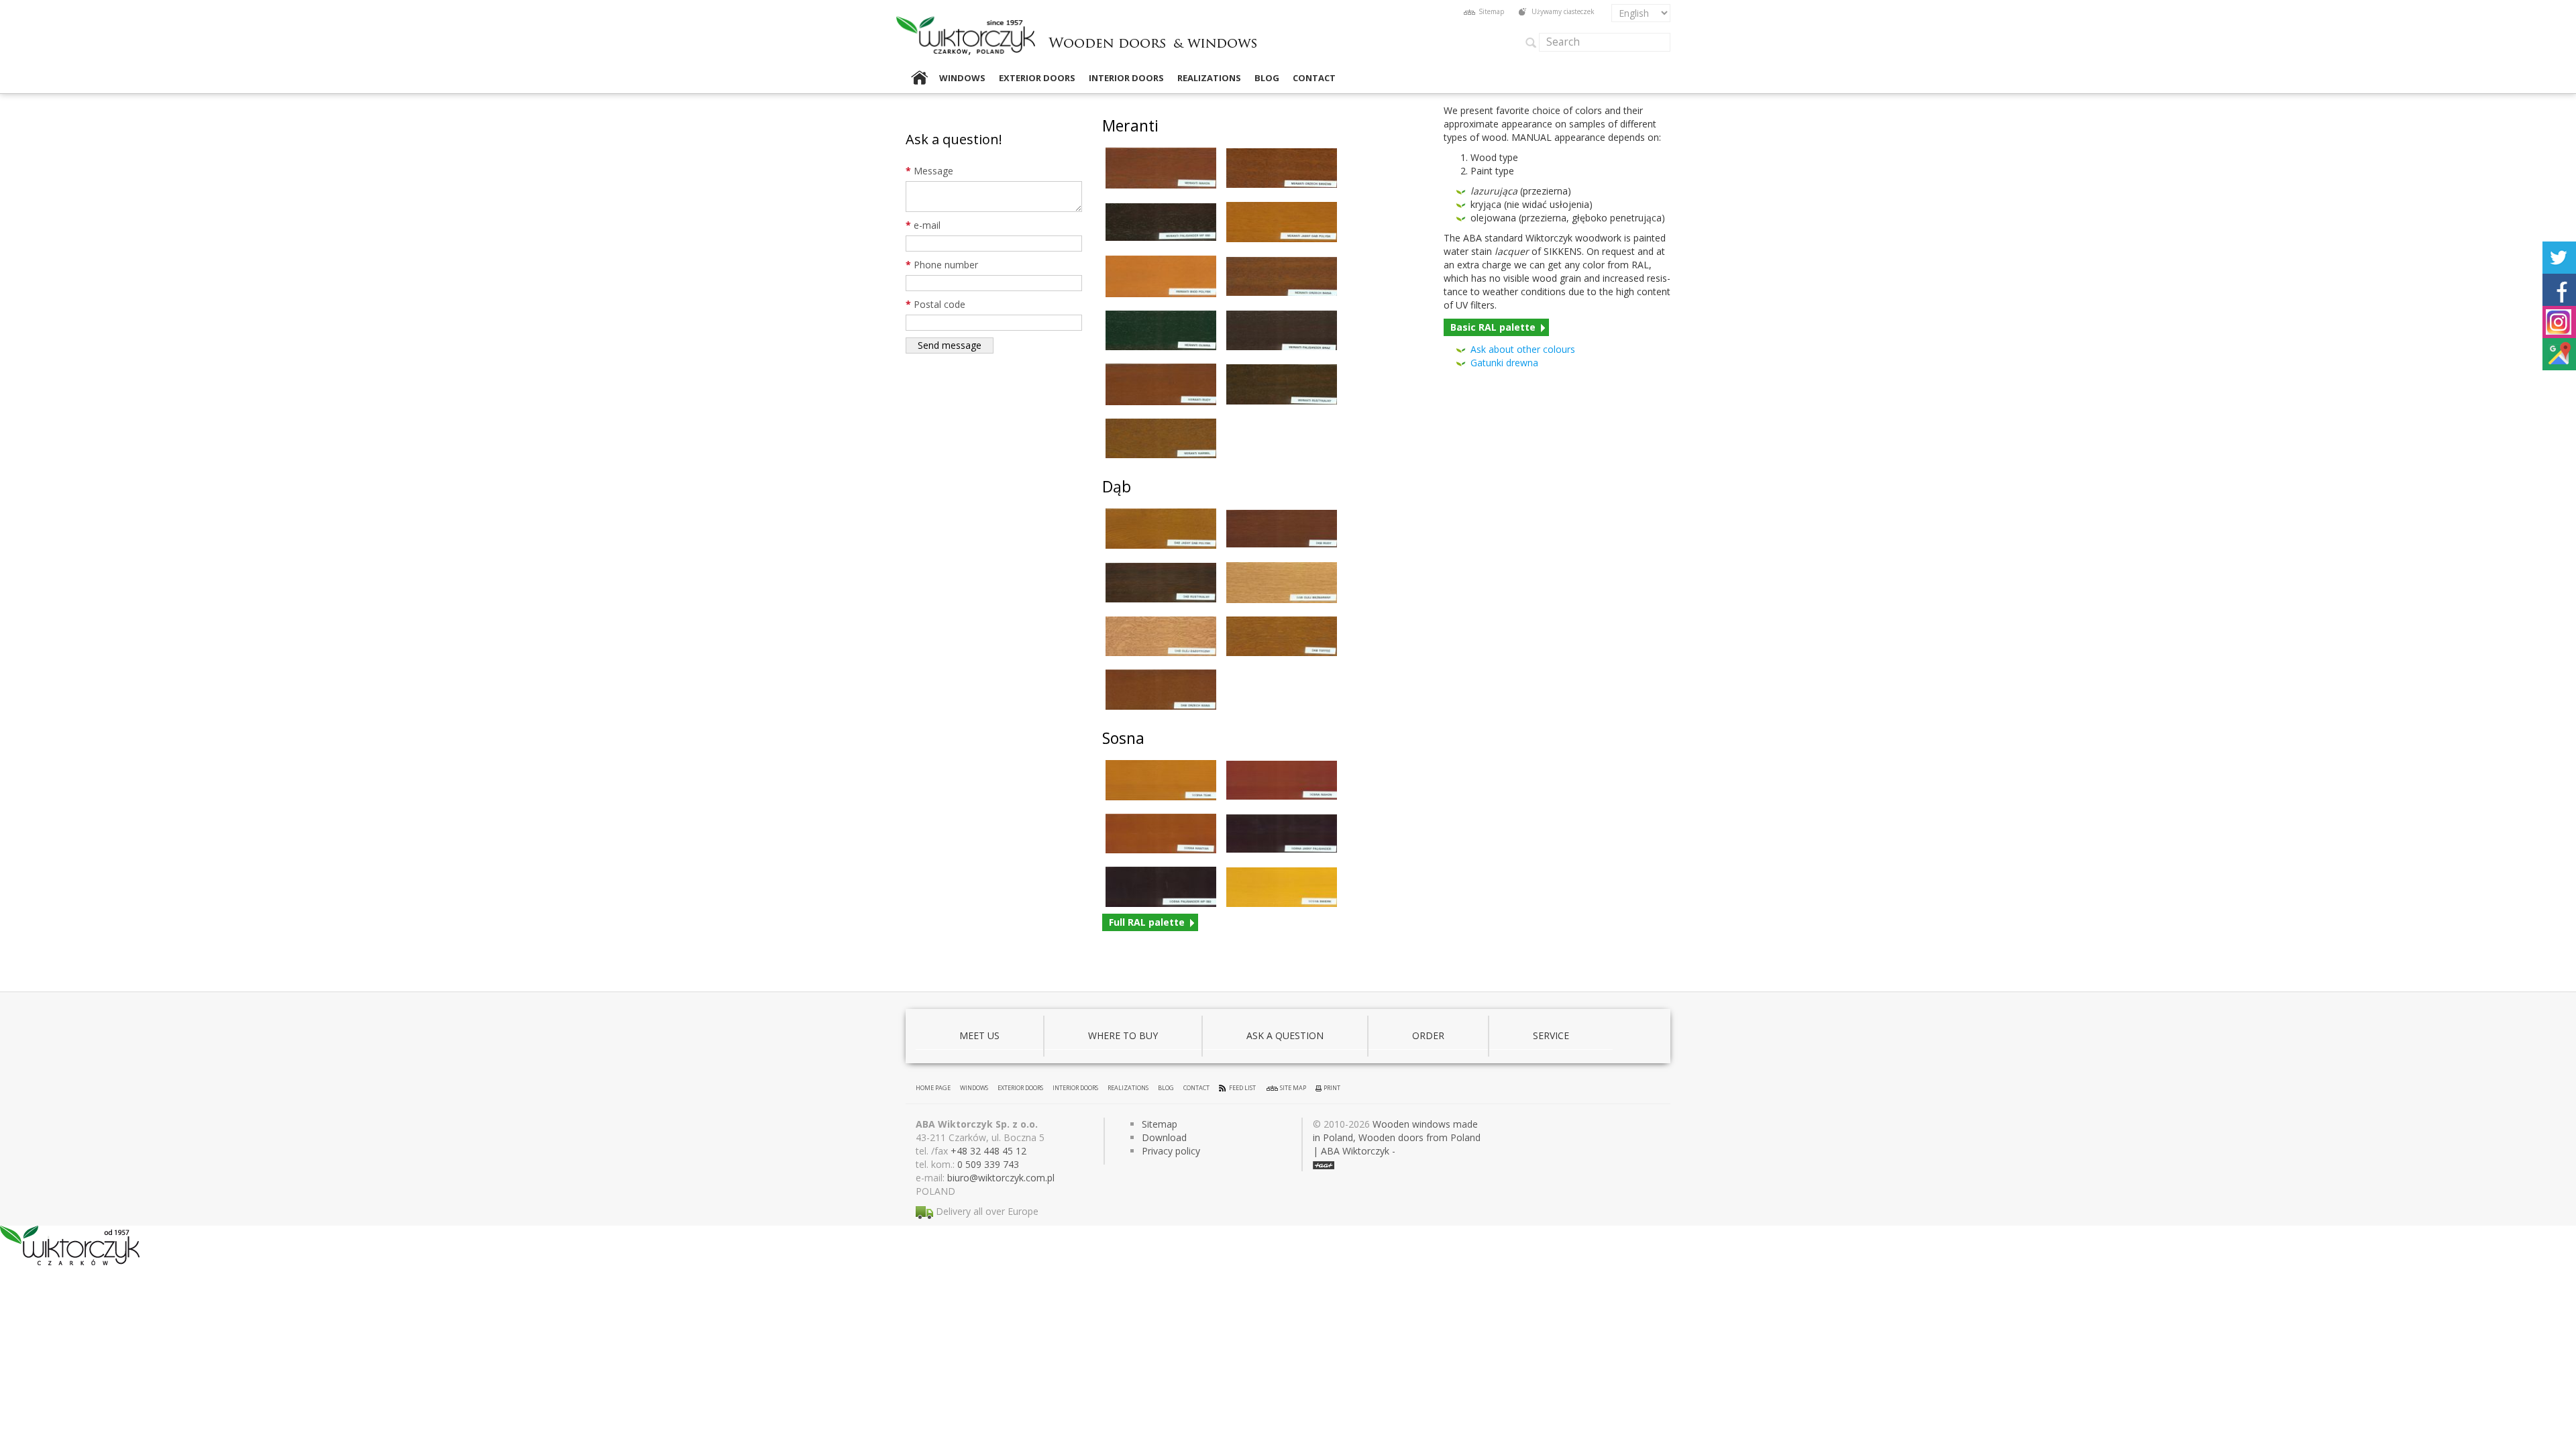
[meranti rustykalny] (1282, 384)
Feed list (1242, 1088)
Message (929, 171)
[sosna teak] (1161, 780)
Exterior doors (1037, 78)
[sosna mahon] (1282, 780)
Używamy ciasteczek (1563, 11)
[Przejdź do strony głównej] (1153, 32)
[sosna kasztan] (1161, 834)
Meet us (979, 1035)
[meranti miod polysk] (1161, 276)
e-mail (923, 225)
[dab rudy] (1282, 529)
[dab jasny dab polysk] (1161, 529)
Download (1164, 1137)
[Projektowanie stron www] (1324, 1164)
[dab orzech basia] (1161, 690)
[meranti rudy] (1161, 384)
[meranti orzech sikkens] (1282, 168)
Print (1332, 1088)
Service (1551, 1035)
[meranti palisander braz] (1282, 330)
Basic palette (1493, 327)
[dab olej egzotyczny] (1161, 637)
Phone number (942, 265)
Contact (1314, 78)
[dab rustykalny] (1161, 583)
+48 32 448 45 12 (988, 1151)
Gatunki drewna (1504, 363)
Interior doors (1126, 78)
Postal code (935, 304)
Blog (1267, 78)
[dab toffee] (1282, 637)
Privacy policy (1171, 1151)
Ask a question (1285, 1035)
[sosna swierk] (1282, 887)
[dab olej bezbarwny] (1282, 583)
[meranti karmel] (1161, 438)
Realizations (1209, 78)
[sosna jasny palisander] (1282, 834)
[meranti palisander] (1161, 222)
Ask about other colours (1523, 349)
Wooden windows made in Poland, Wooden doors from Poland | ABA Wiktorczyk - (1397, 1137)
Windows (962, 78)
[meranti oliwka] (1161, 331)
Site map (1293, 1088)
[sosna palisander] (1161, 887)
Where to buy (1123, 1035)
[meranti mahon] (1161, 168)
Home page (919, 78)
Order (1428, 1035)
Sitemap (1491, 11)
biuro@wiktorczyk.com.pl (1001, 1178)
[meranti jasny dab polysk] (1282, 222)
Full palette (1147, 922)
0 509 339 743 (988, 1164)
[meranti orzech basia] (1282, 277)
